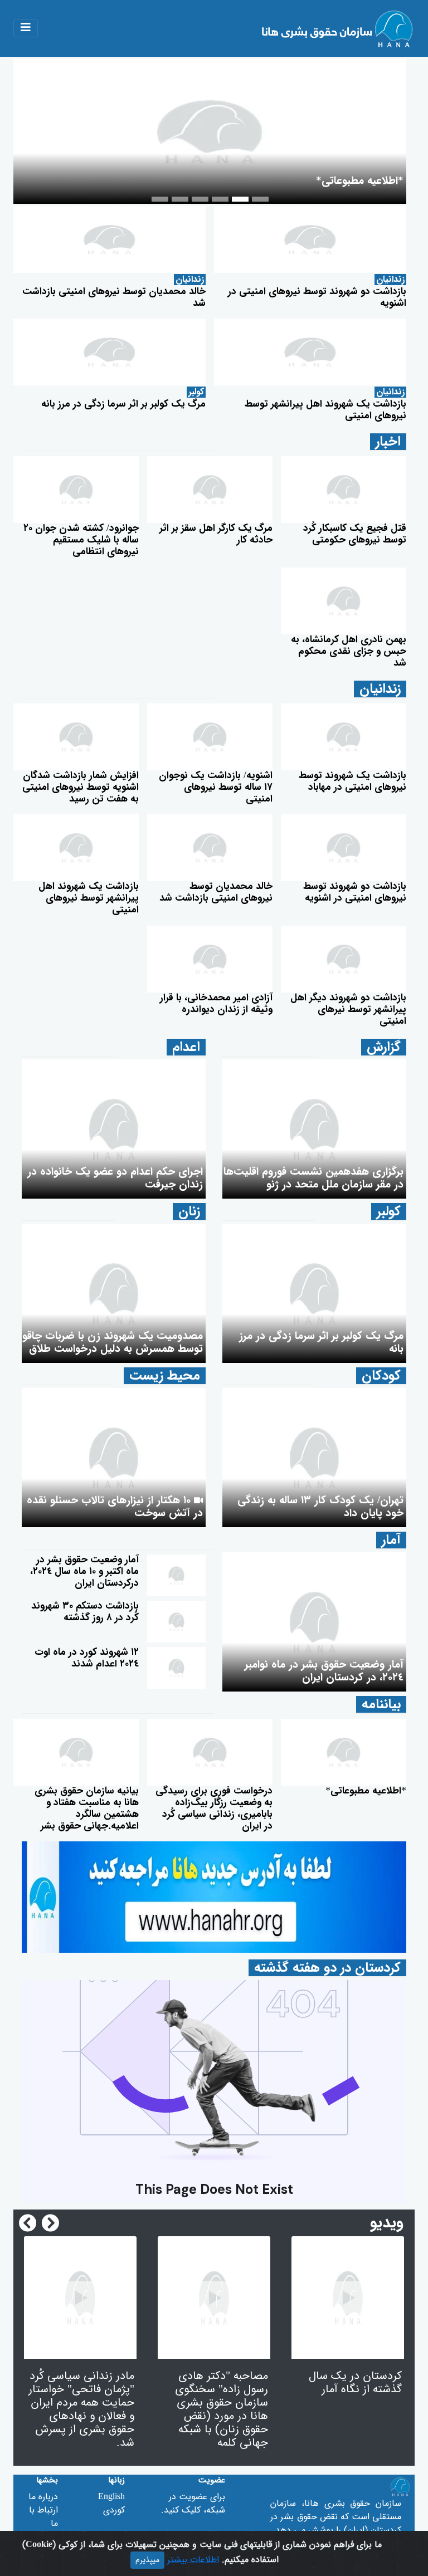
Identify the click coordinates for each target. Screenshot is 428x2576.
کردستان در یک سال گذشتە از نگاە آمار (355, 2383)
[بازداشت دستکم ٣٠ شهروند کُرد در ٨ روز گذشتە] (176, 1621)
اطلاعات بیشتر (193, 2560)
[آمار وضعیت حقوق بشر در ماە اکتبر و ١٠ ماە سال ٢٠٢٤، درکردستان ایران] (176, 1575)
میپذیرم (147, 2560)
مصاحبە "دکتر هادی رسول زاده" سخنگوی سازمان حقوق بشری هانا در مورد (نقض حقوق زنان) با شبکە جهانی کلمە (222, 2410)
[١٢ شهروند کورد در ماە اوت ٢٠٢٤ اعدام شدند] (176, 1668)
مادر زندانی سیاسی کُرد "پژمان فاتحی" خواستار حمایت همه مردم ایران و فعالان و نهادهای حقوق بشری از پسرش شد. (81, 2410)
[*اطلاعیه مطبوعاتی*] (344, 1752)
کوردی (114, 2510)
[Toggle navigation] (26, 28)
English (111, 2497)
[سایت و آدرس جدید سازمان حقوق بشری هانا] (214, 1897)
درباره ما (43, 2497)
